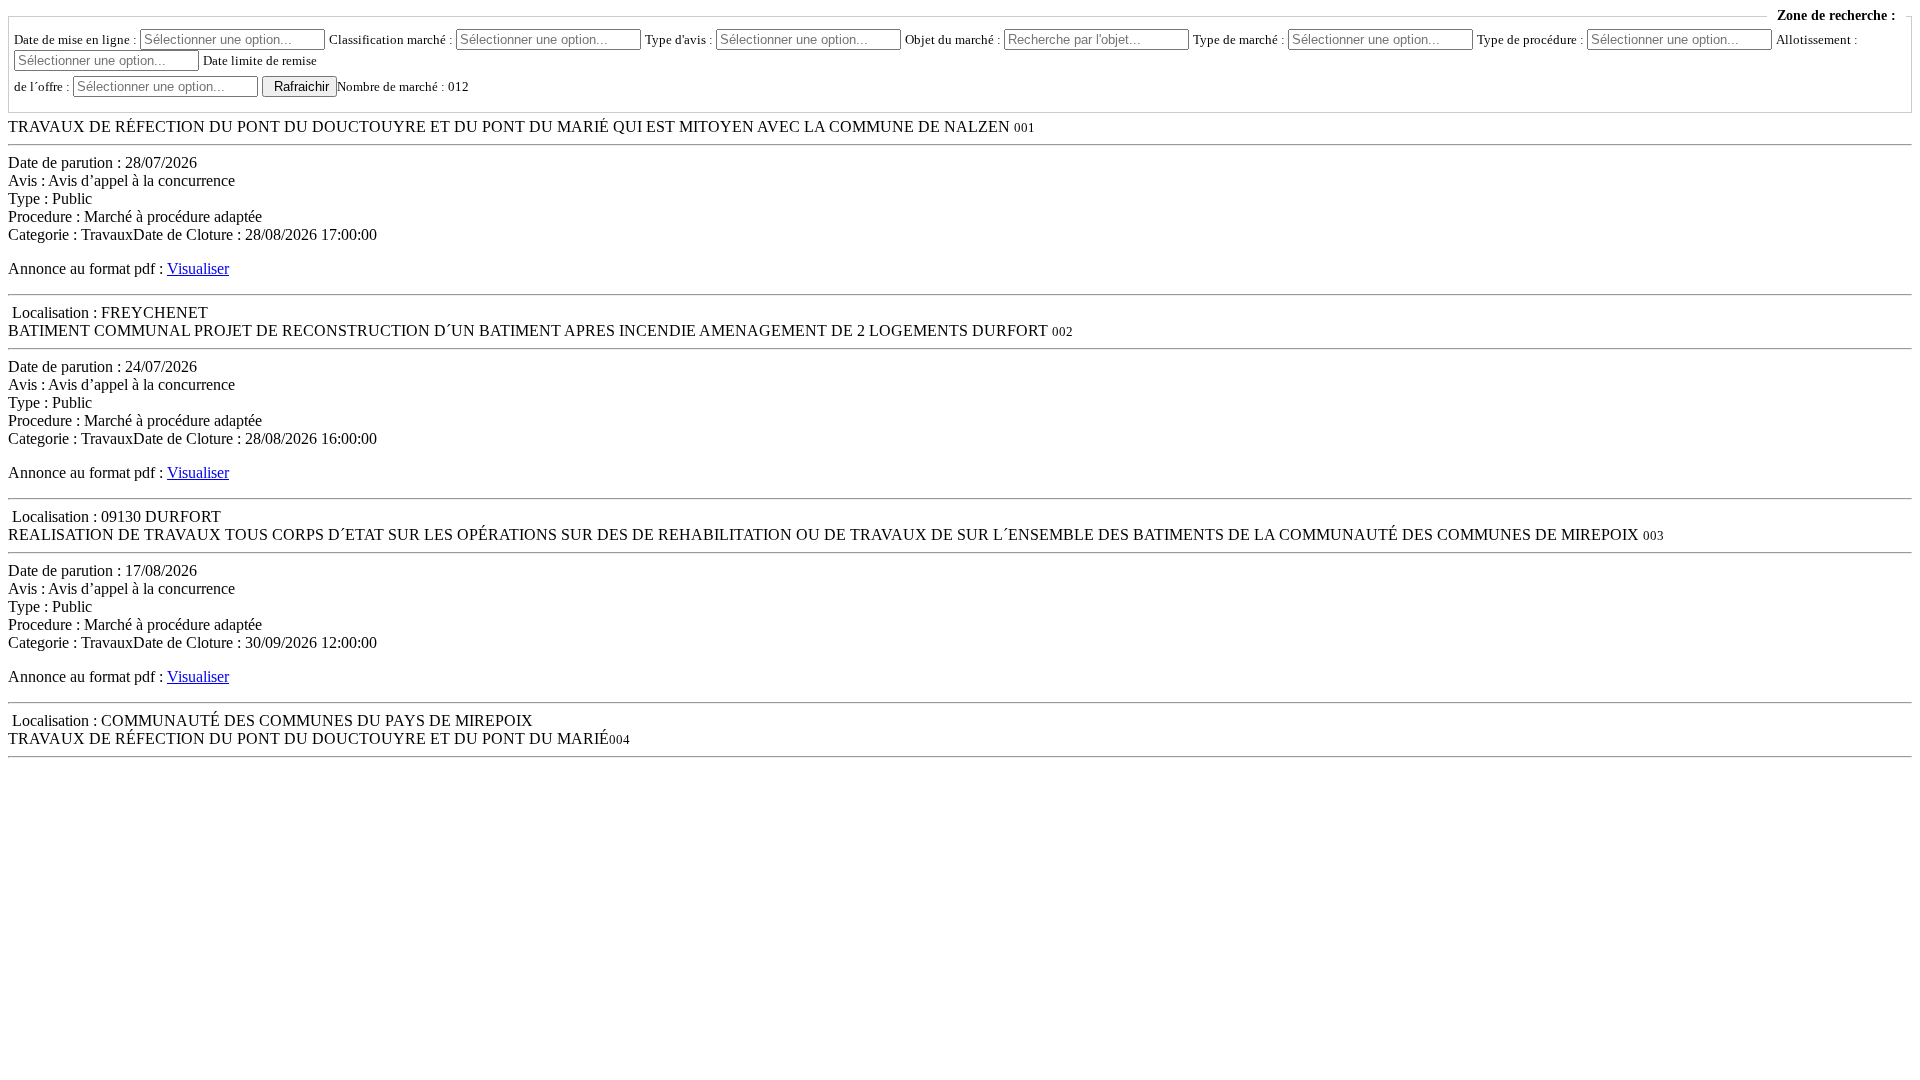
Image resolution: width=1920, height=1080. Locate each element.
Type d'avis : (680, 39)
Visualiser (198, 268)
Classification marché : (392, 39)
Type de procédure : (1532, 39)
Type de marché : (1240, 39)
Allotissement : (1817, 39)
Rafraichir (301, 86)
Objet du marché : (954, 39)
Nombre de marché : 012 (403, 86)
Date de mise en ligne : (77, 39)
